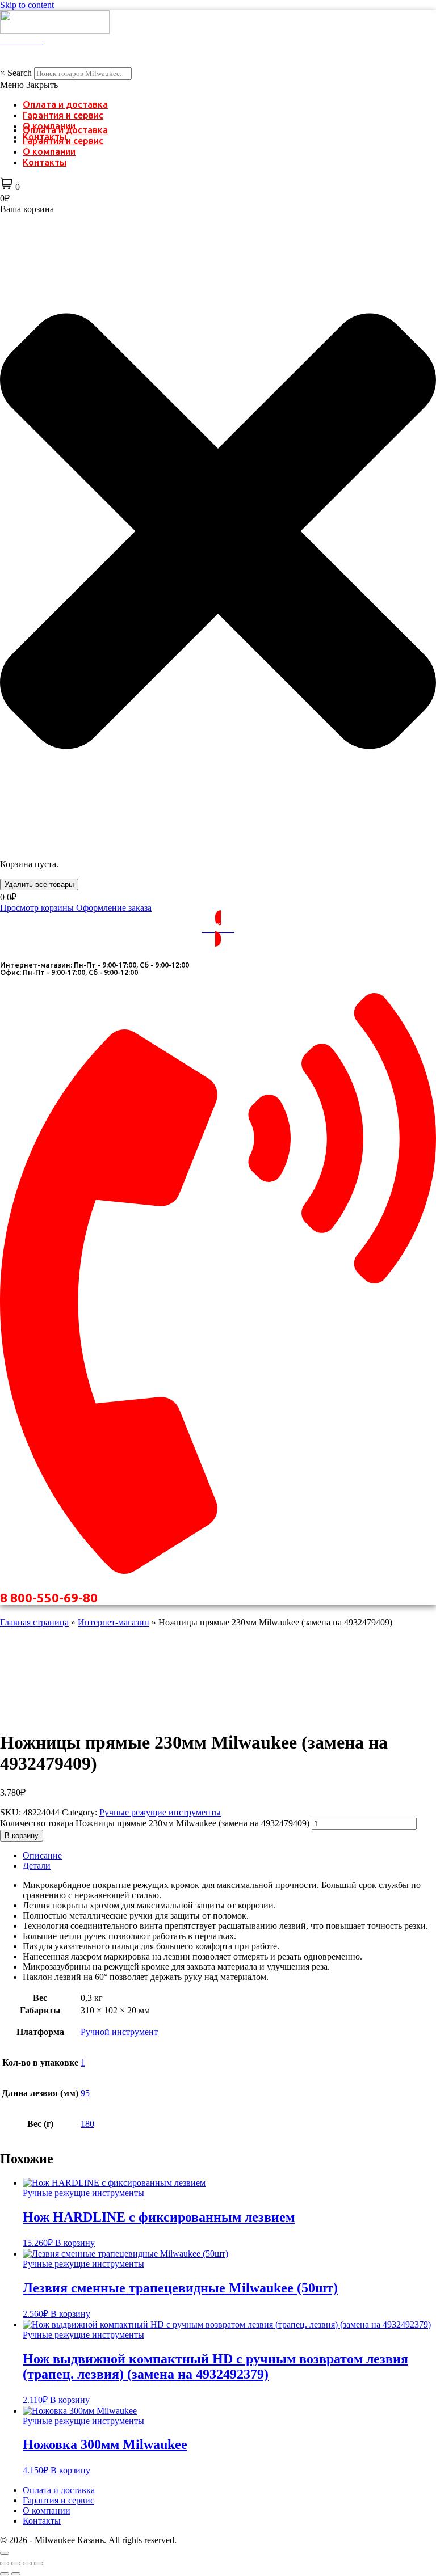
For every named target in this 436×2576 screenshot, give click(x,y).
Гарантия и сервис (63, 115)
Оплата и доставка (65, 104)
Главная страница (34, 1622)
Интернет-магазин (114, 1622)
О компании (49, 151)
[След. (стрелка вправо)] (16, 2574)
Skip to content (27, 5)
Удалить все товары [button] (39, 884)
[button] (218, 85)
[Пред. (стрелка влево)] (5, 2574)
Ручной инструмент (119, 2032)
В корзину (22, 1836)
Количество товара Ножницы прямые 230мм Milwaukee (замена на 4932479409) (155, 1823)
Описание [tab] (42, 1855)
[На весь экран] (16, 2564)
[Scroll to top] (5, 2553)
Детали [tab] (37, 1866)
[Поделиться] (27, 2564)
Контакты (45, 162)
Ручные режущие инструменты (160, 1812)
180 (87, 2124)
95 (85, 2093)
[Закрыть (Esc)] (39, 2564)
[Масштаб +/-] (5, 2564)
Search (20, 73)
